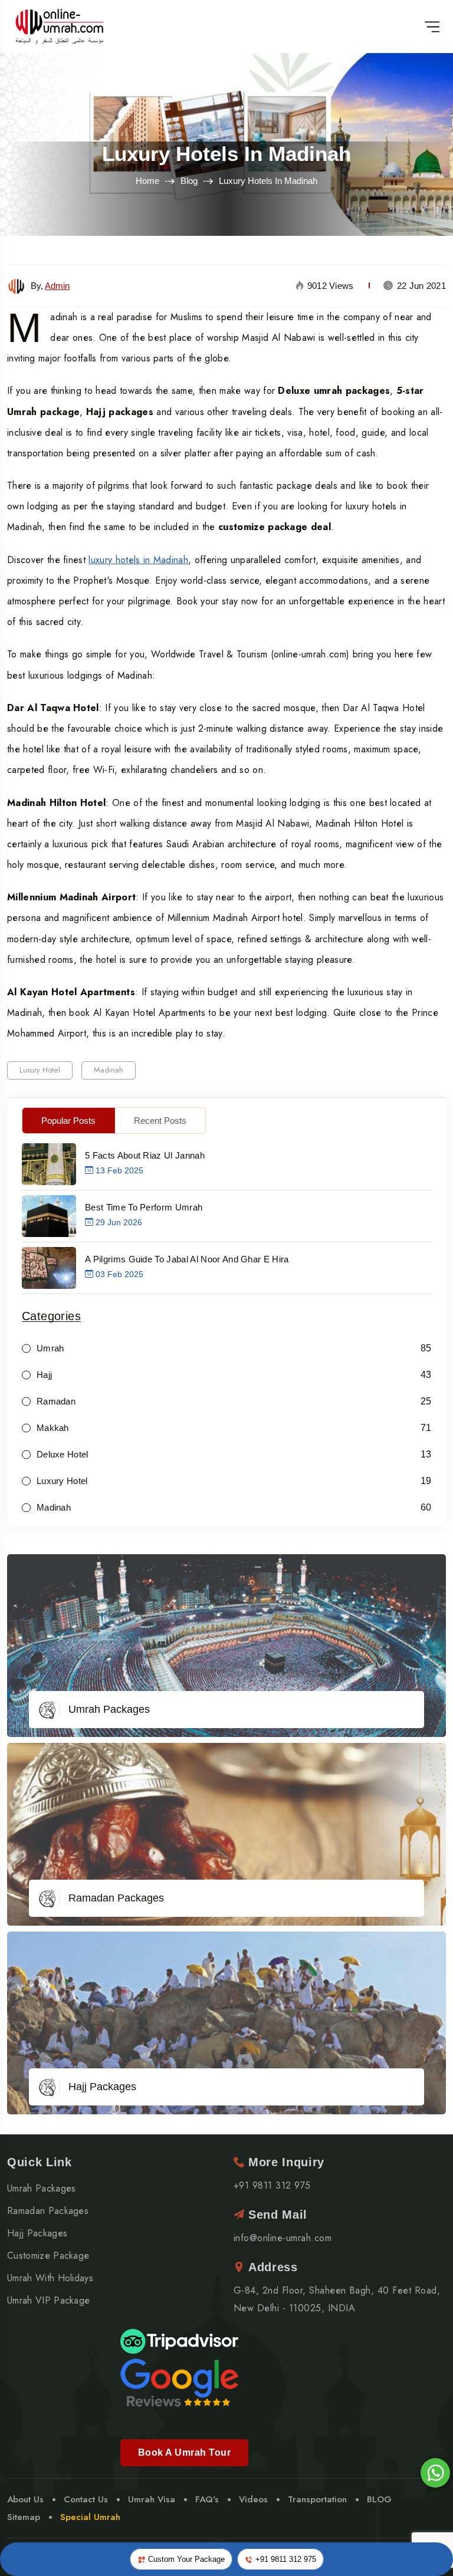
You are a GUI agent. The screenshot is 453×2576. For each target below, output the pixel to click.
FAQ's (207, 2499)
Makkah (53, 1428)
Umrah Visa (152, 2499)
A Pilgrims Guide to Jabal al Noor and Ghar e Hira (187, 1259)
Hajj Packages (102, 2087)
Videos (253, 2499)
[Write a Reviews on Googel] (179, 2382)
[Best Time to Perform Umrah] (49, 1215)
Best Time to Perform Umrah (144, 1207)
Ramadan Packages (116, 1898)
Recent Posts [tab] (160, 1121)
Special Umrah (90, 2517)
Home (147, 181)
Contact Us (86, 2499)
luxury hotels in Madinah (138, 560)
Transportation (317, 2499)
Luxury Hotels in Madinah (226, 154)
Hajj (44, 1375)
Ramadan (56, 1401)
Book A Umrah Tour (184, 2452)
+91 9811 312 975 (285, 2559)
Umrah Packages (109, 1709)
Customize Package (48, 2256)
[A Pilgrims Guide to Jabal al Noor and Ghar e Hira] (49, 1267)
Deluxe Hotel (63, 1454)
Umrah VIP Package (48, 2301)
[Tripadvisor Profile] (179, 2340)
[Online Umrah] (61, 27)
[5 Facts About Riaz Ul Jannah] (49, 1163)
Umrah (50, 1348)
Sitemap (24, 2517)
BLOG (379, 2499)
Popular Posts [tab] (68, 1121)
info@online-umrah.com (283, 2238)
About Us (25, 2499)
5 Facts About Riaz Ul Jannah (145, 1155)
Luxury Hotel (40, 1070)
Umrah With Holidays (50, 2278)
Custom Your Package (185, 2559)
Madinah (109, 1070)
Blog (189, 181)
